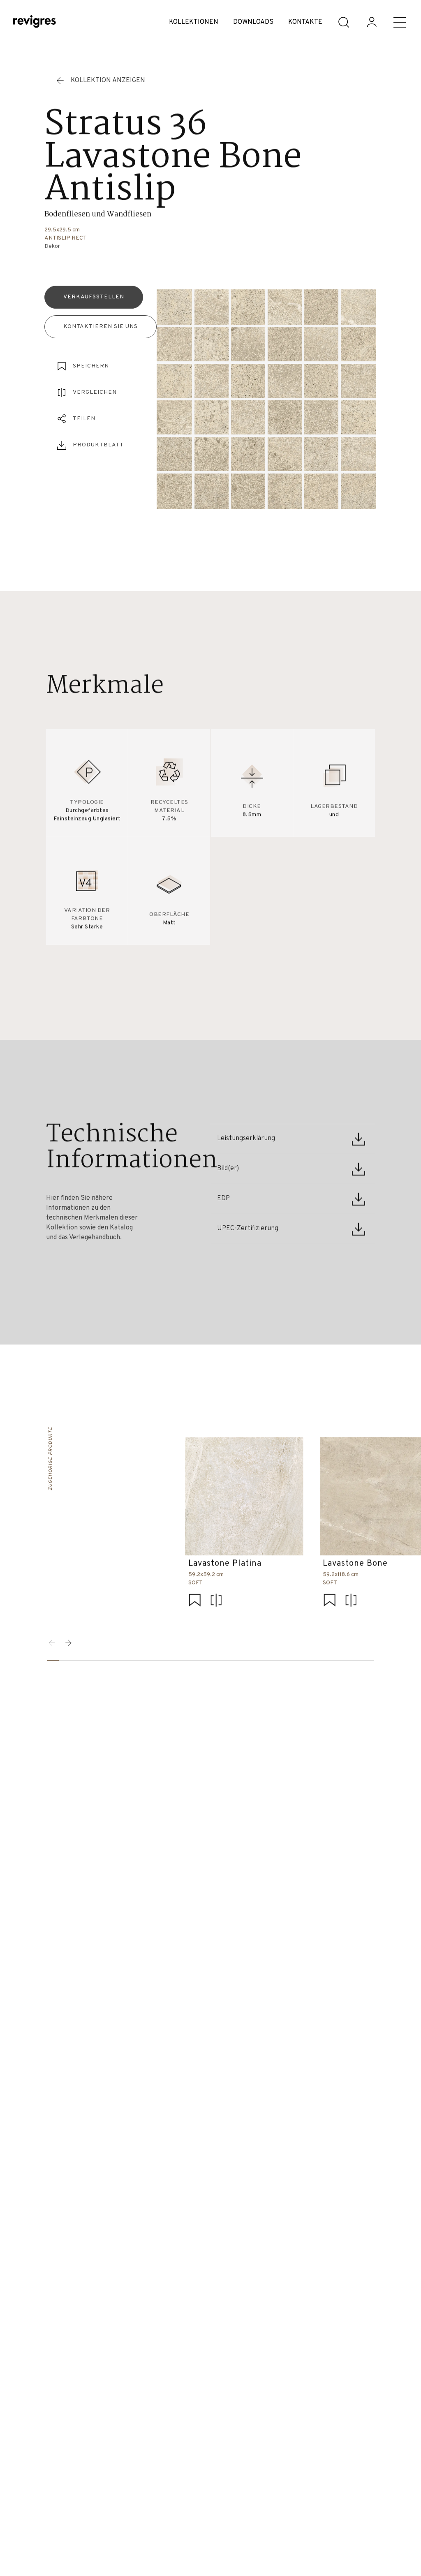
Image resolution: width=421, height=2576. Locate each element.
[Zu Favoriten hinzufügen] (194, 1601)
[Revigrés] (35, 22)
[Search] (344, 22)
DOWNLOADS (253, 22)
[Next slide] (69, 1643)
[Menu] (400, 22)
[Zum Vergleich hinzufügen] (216, 1601)
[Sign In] (372, 22)
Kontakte (305, 22)
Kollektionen (194, 22)
